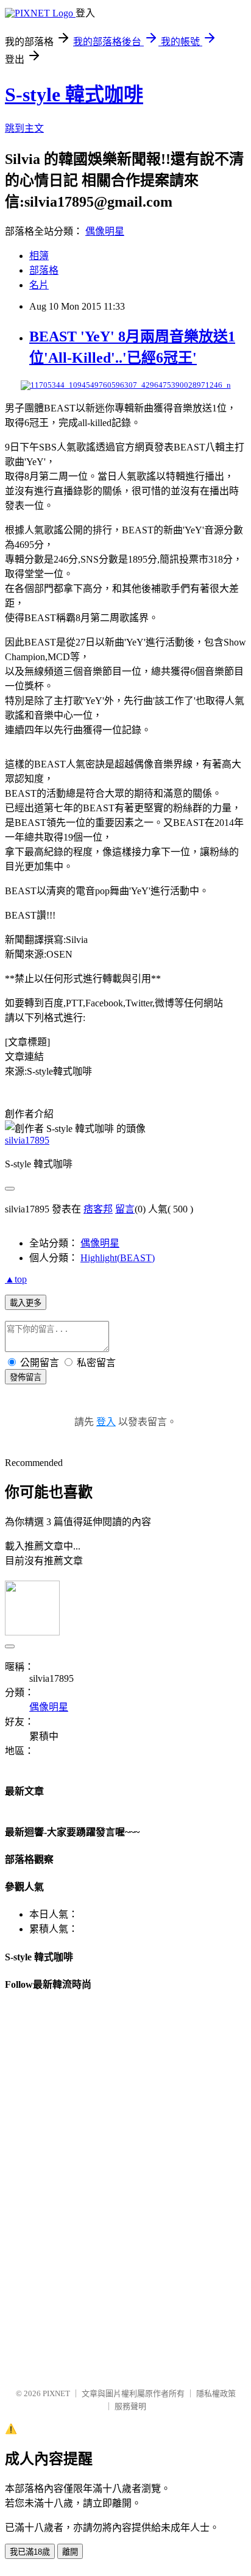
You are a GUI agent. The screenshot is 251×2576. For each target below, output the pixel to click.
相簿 (39, 256)
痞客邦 (98, 1209)
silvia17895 (27, 1140)
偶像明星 (105, 231)
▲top (16, 1279)
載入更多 (26, 1303)
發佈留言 (26, 1377)
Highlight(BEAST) (118, 1258)
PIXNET (56, 2393)
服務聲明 (130, 2406)
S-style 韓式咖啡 (74, 94)
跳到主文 (24, 128)
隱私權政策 (216, 2393)
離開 (70, 2552)
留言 (125, 1209)
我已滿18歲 (30, 2552)
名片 (39, 285)
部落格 (44, 270)
